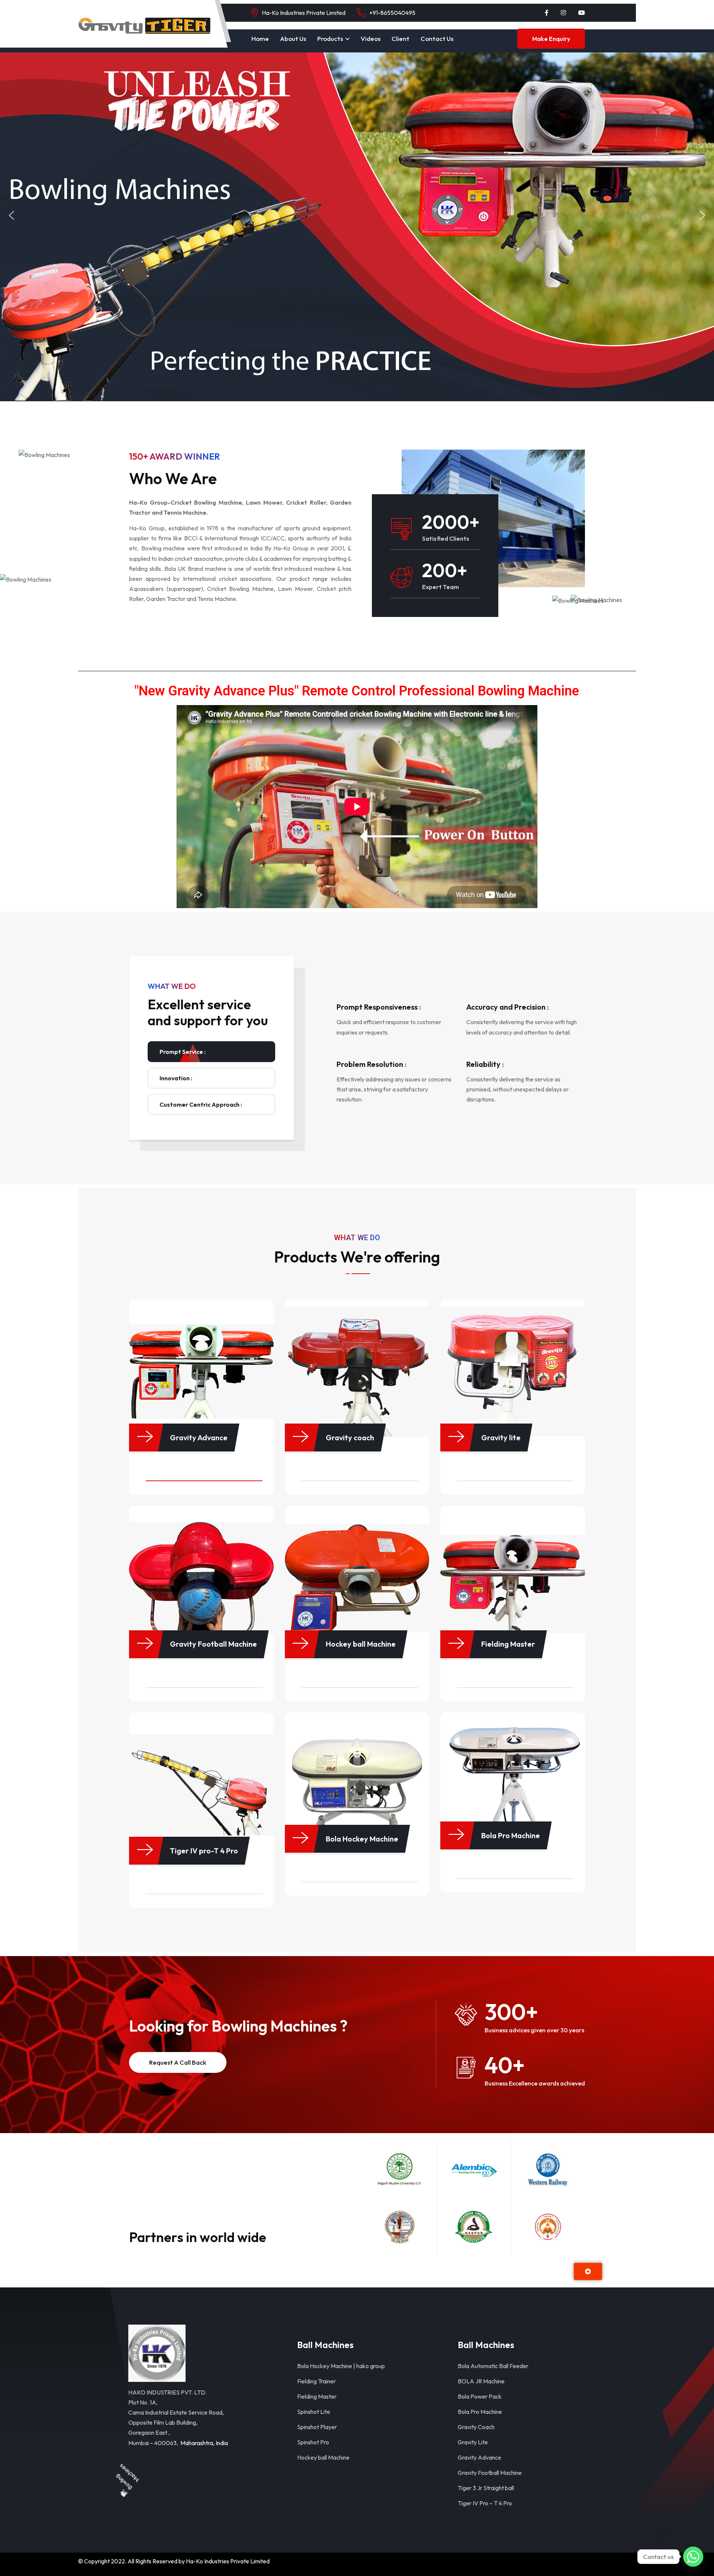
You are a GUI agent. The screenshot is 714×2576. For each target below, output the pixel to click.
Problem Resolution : (372, 1064)
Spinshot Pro (313, 2442)
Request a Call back (178, 2062)
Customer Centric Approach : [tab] (201, 1104)
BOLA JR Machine (481, 2381)
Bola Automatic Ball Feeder (493, 2366)
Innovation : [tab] (176, 1078)
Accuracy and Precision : (508, 1007)
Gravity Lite (473, 2442)
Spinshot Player (317, 2427)
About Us (293, 38)
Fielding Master (317, 2396)
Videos (371, 38)
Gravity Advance (480, 2457)
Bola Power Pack (480, 2396)
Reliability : (485, 1064)
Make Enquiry (551, 39)
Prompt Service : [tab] (183, 1052)
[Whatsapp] (693, 2557)
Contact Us (437, 38)
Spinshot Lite (314, 2412)
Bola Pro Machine (480, 2412)
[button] (12, 215)
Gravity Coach (476, 2427)
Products (330, 38)
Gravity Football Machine (490, 2473)
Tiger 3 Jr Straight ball (486, 2488)
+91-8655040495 (392, 13)
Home (260, 38)
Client (401, 38)
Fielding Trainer (316, 2381)
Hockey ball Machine (323, 2457)
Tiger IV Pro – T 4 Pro (485, 2503)
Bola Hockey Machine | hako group (341, 2366)
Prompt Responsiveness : (379, 1007)
